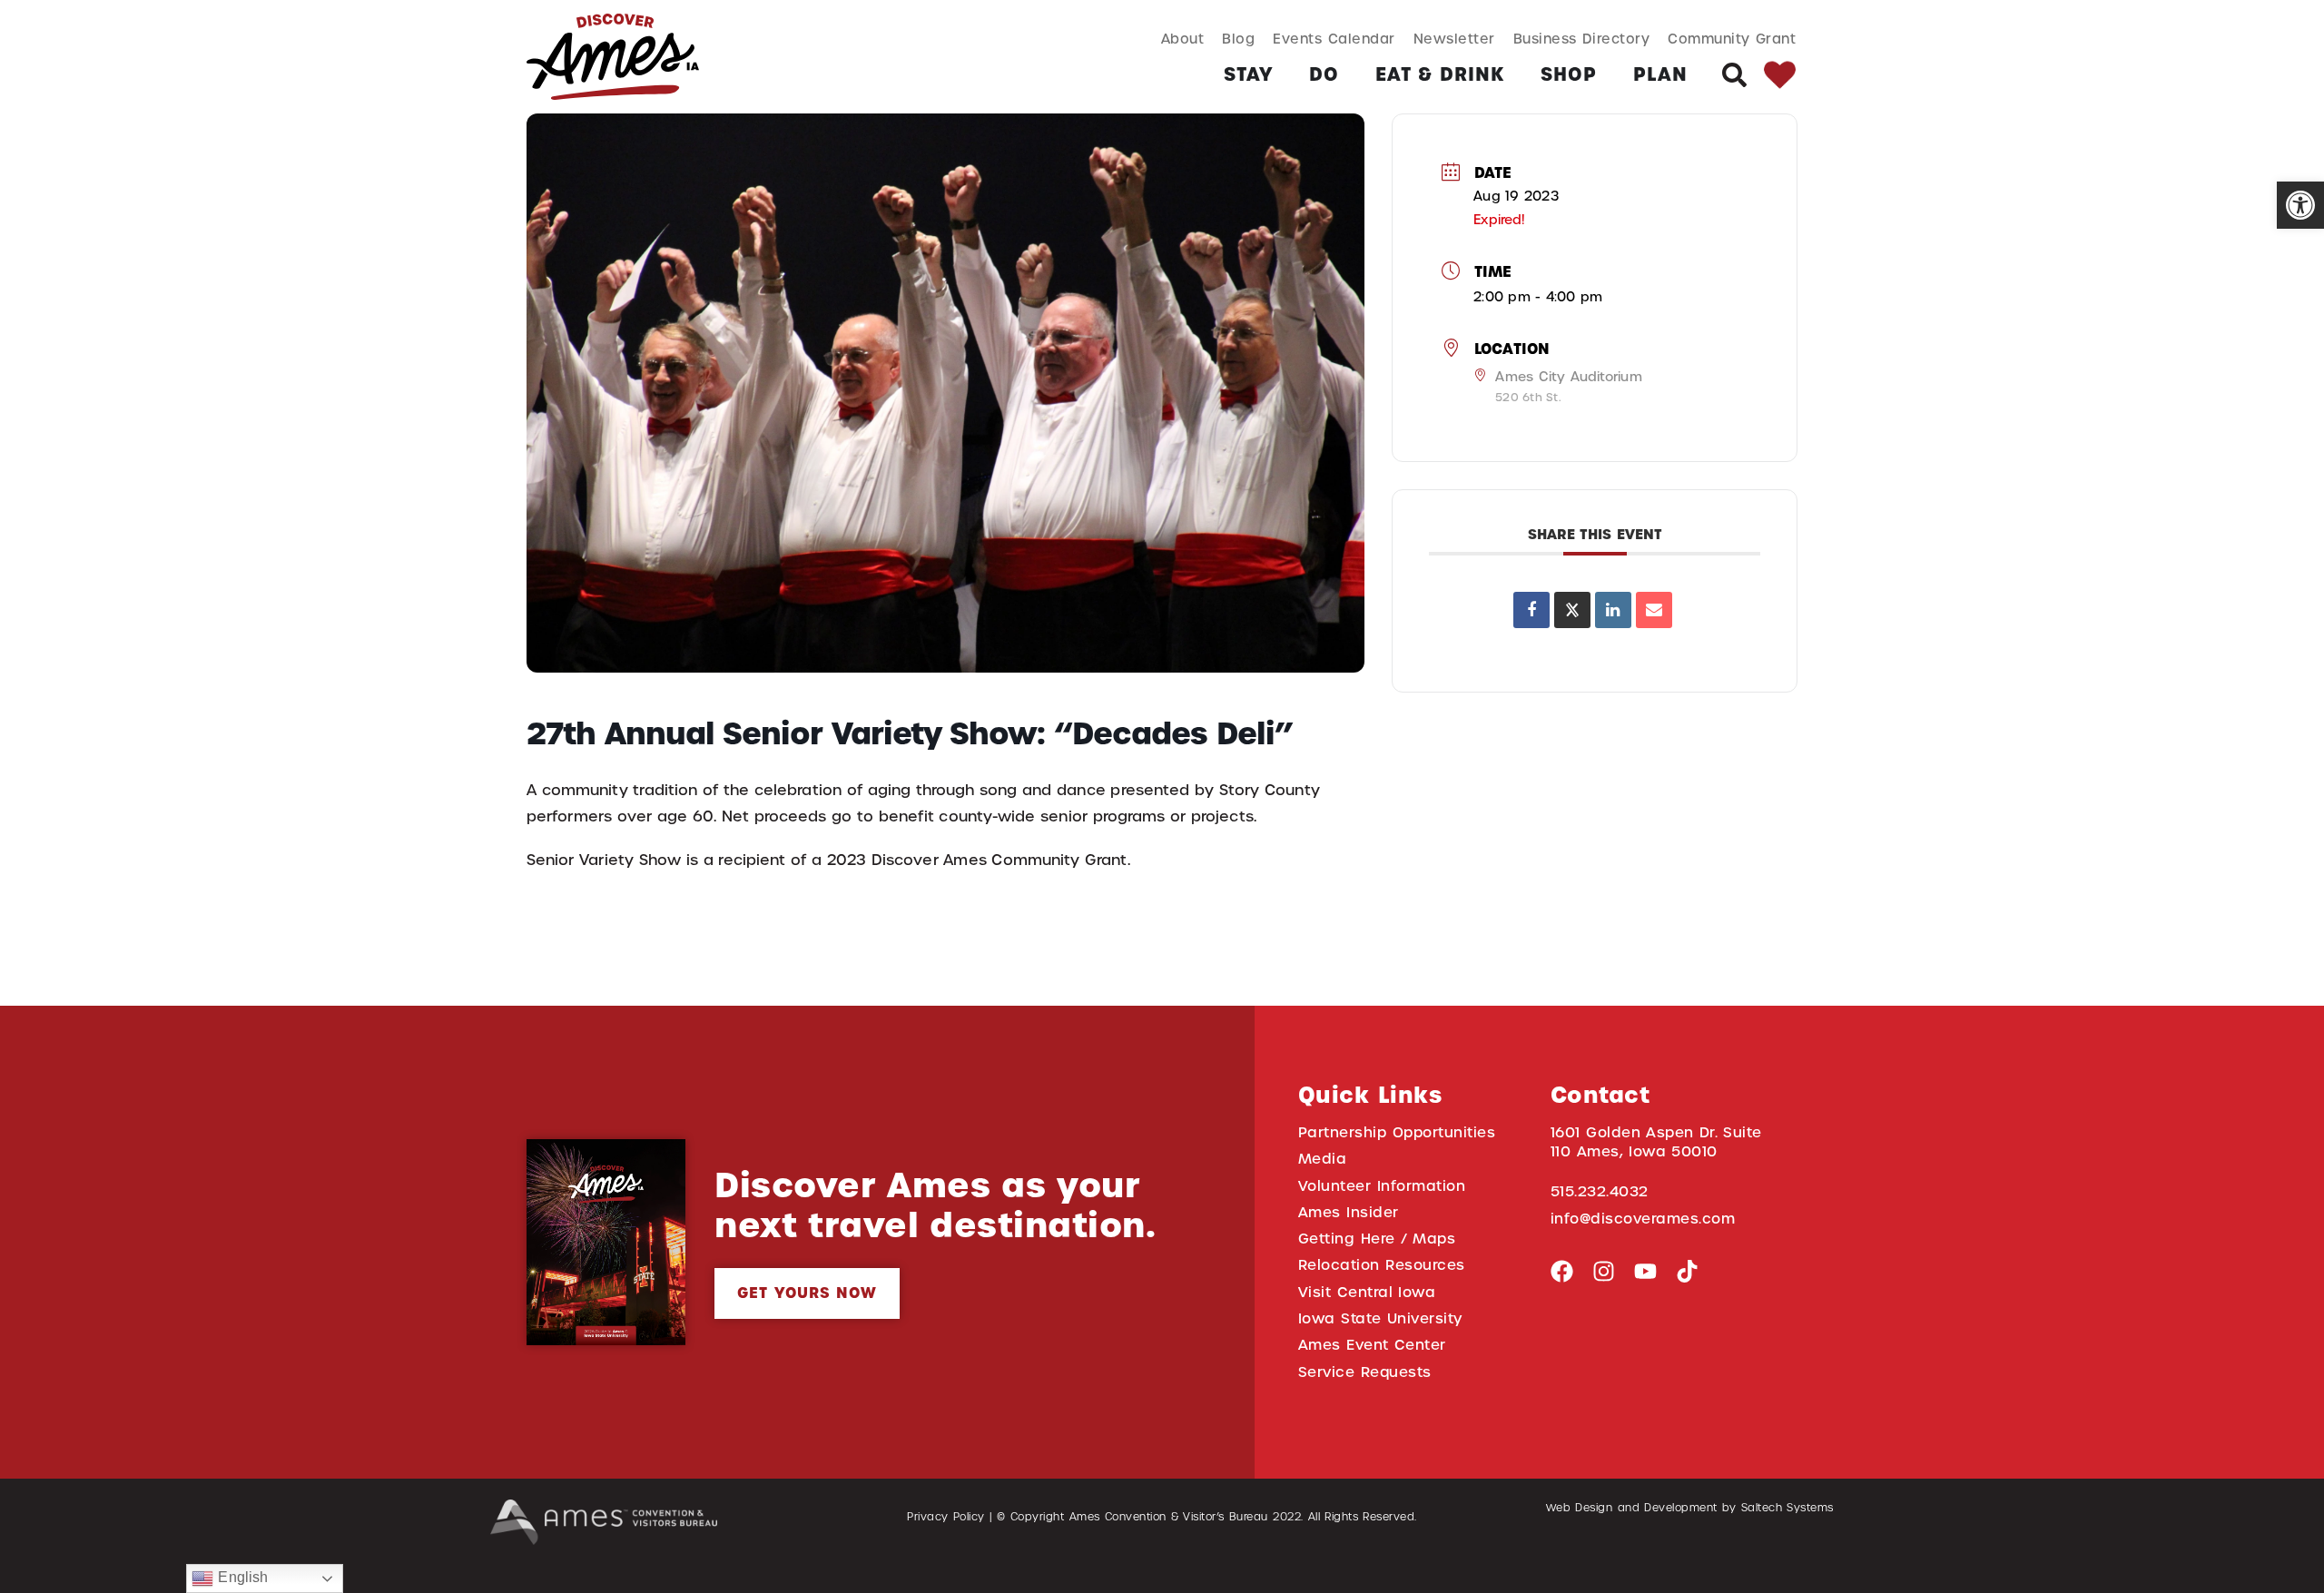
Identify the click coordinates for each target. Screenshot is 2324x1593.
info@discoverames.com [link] (1643, 1219)
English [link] (241, 1577)
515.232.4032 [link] (1600, 1191)
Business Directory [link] (1582, 39)
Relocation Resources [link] (1382, 1265)
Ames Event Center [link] (1372, 1345)
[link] (2300, 205)
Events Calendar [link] (1334, 39)
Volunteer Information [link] (1382, 1186)
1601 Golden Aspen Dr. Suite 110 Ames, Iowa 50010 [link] (1656, 1142)
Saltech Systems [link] (1787, 1508)
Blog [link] (1238, 39)
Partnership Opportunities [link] (1397, 1132)
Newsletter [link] (1454, 39)
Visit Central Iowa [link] (1367, 1292)
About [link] (1183, 39)
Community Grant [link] (1732, 39)
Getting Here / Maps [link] (1377, 1239)
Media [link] (1323, 1159)
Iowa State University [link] (1380, 1318)
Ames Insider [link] (1349, 1212)
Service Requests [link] (1365, 1372)
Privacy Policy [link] (946, 1517)
